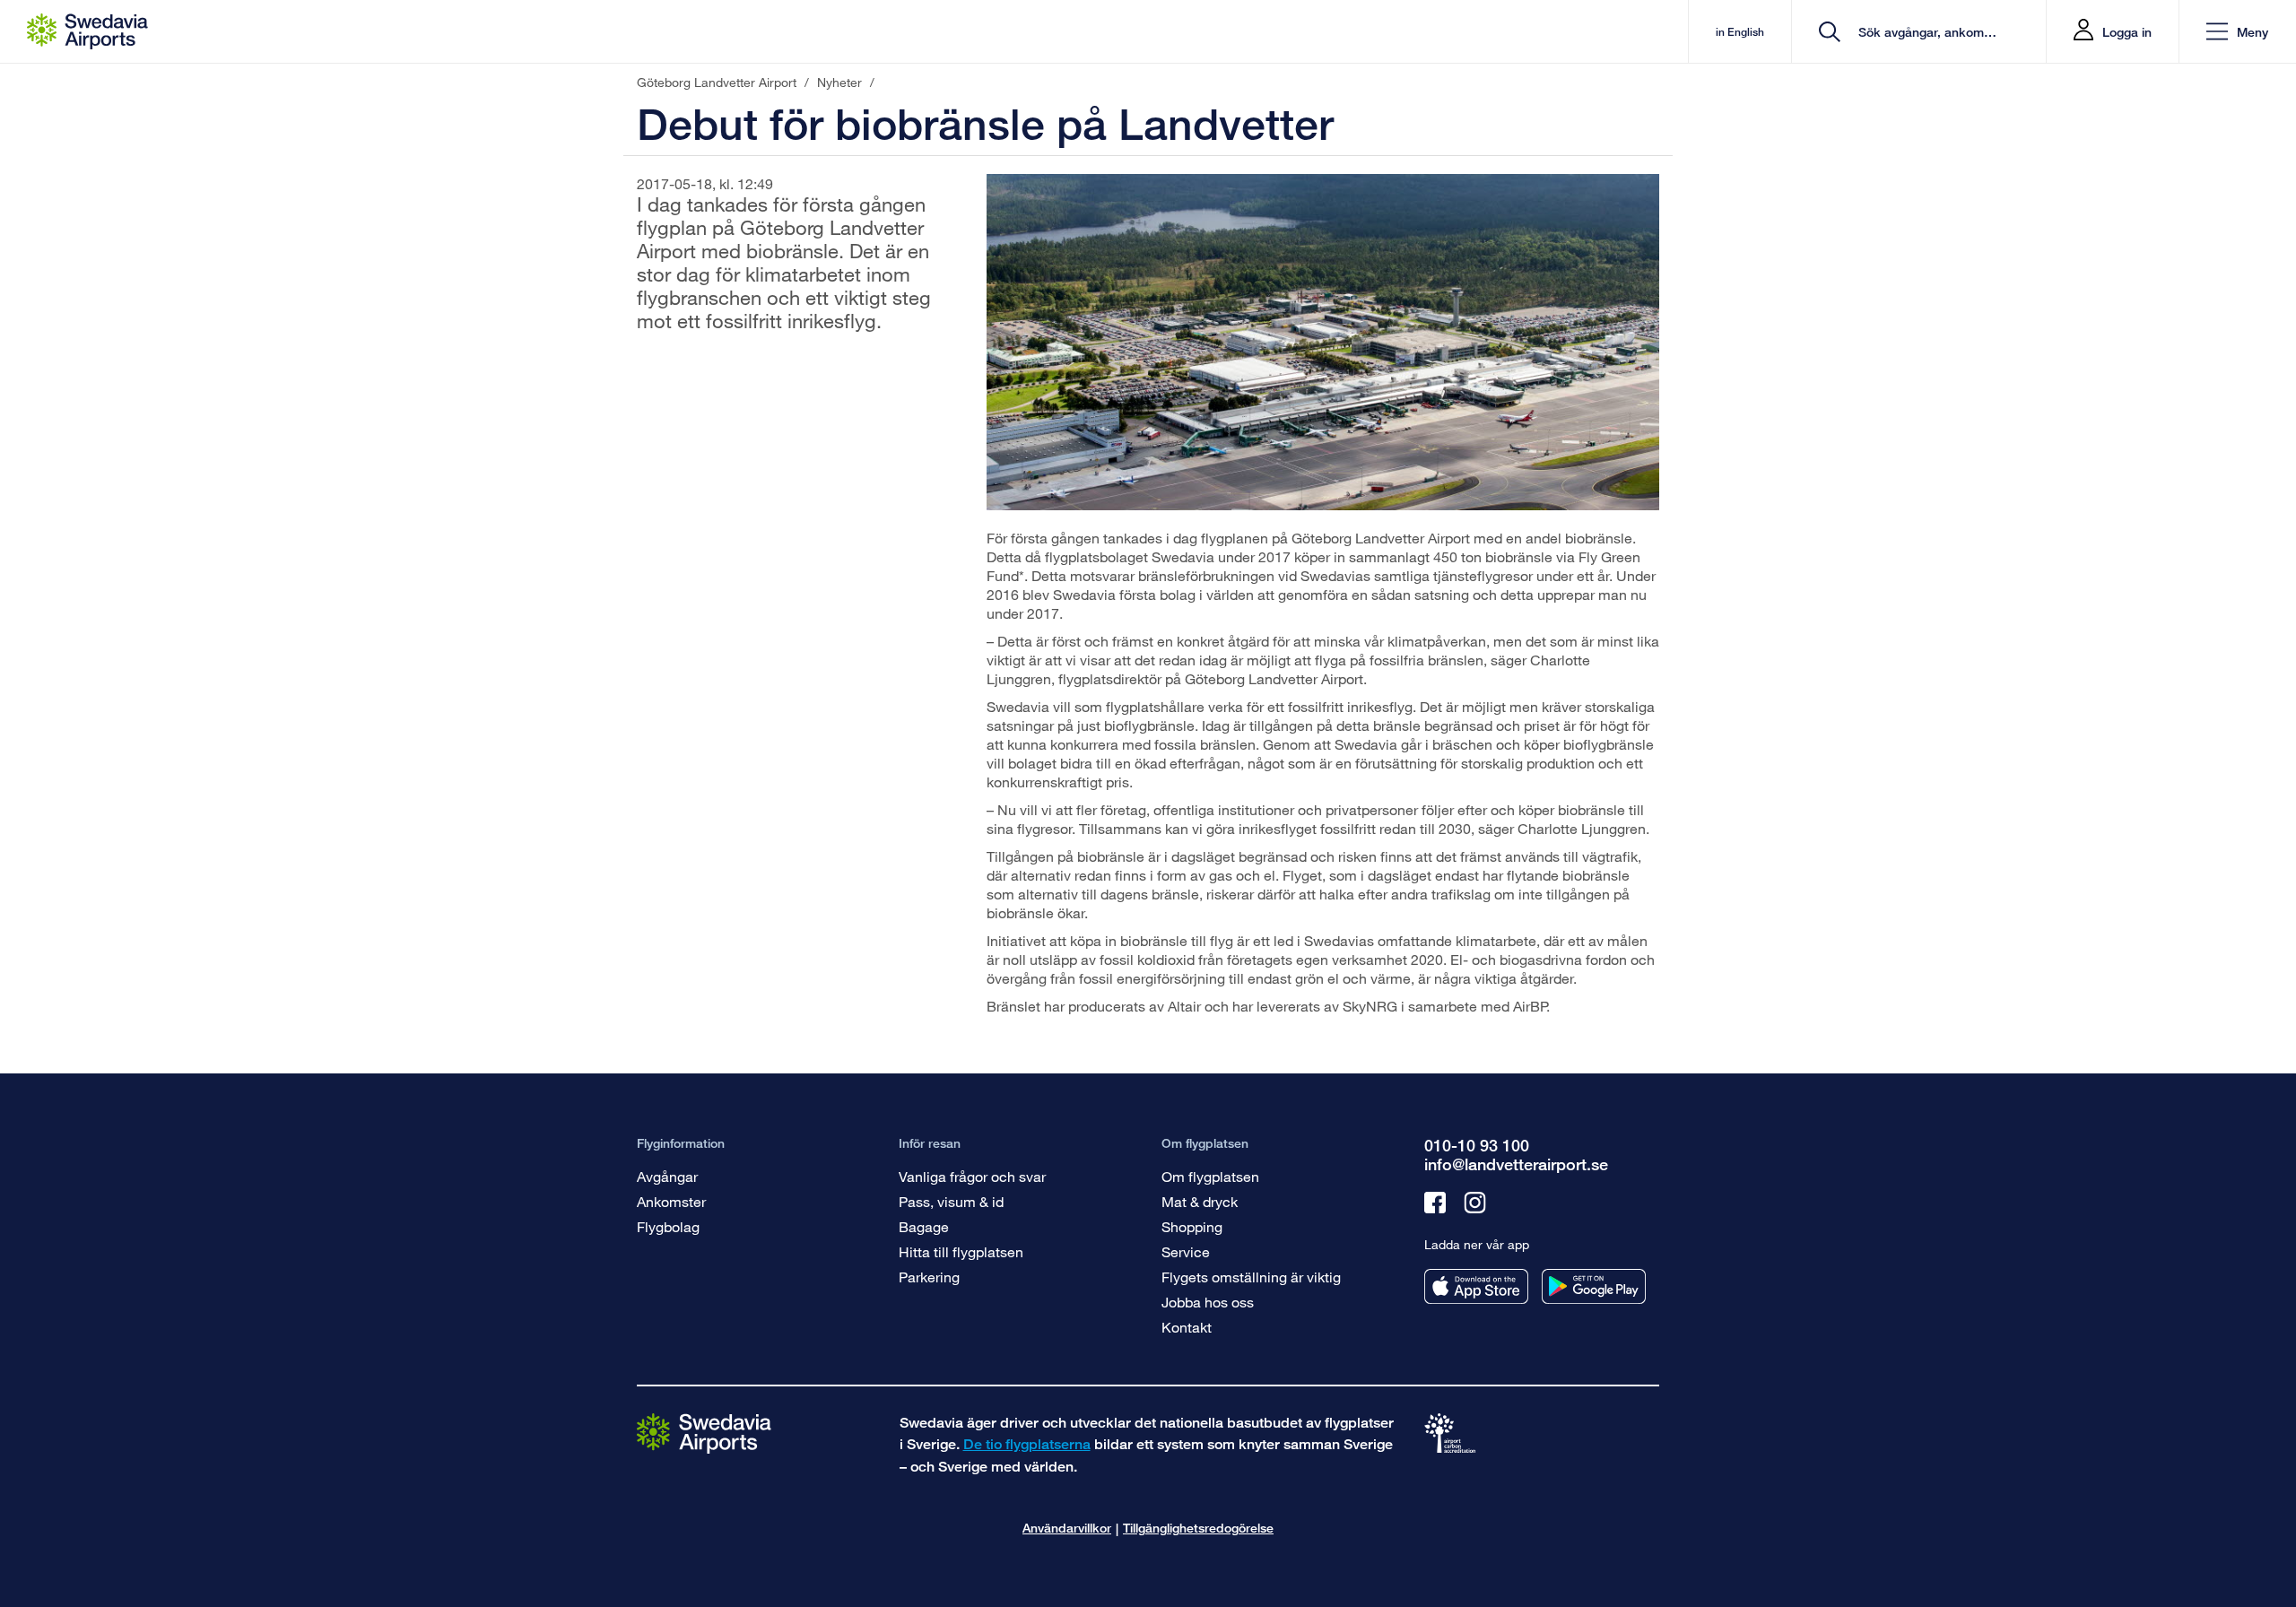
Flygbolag (668, 1226)
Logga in (2127, 32)
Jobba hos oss (1208, 1302)
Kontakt (1187, 1327)
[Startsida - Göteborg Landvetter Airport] (87, 31)
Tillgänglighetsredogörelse (1198, 1528)
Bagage (924, 1226)
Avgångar (667, 1176)
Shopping (1192, 1226)
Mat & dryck (1200, 1201)
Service (1186, 1251)
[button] (2237, 32)
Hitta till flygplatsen (961, 1251)
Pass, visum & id (951, 1201)
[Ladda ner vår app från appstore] (1476, 1286)
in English (1740, 32)
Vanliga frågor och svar (972, 1176)
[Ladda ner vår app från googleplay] (1594, 1286)
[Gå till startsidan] (704, 1433)
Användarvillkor (1067, 1528)
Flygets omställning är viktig (1251, 1277)
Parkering (929, 1277)
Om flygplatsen (1210, 1176)
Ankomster (671, 1201)
